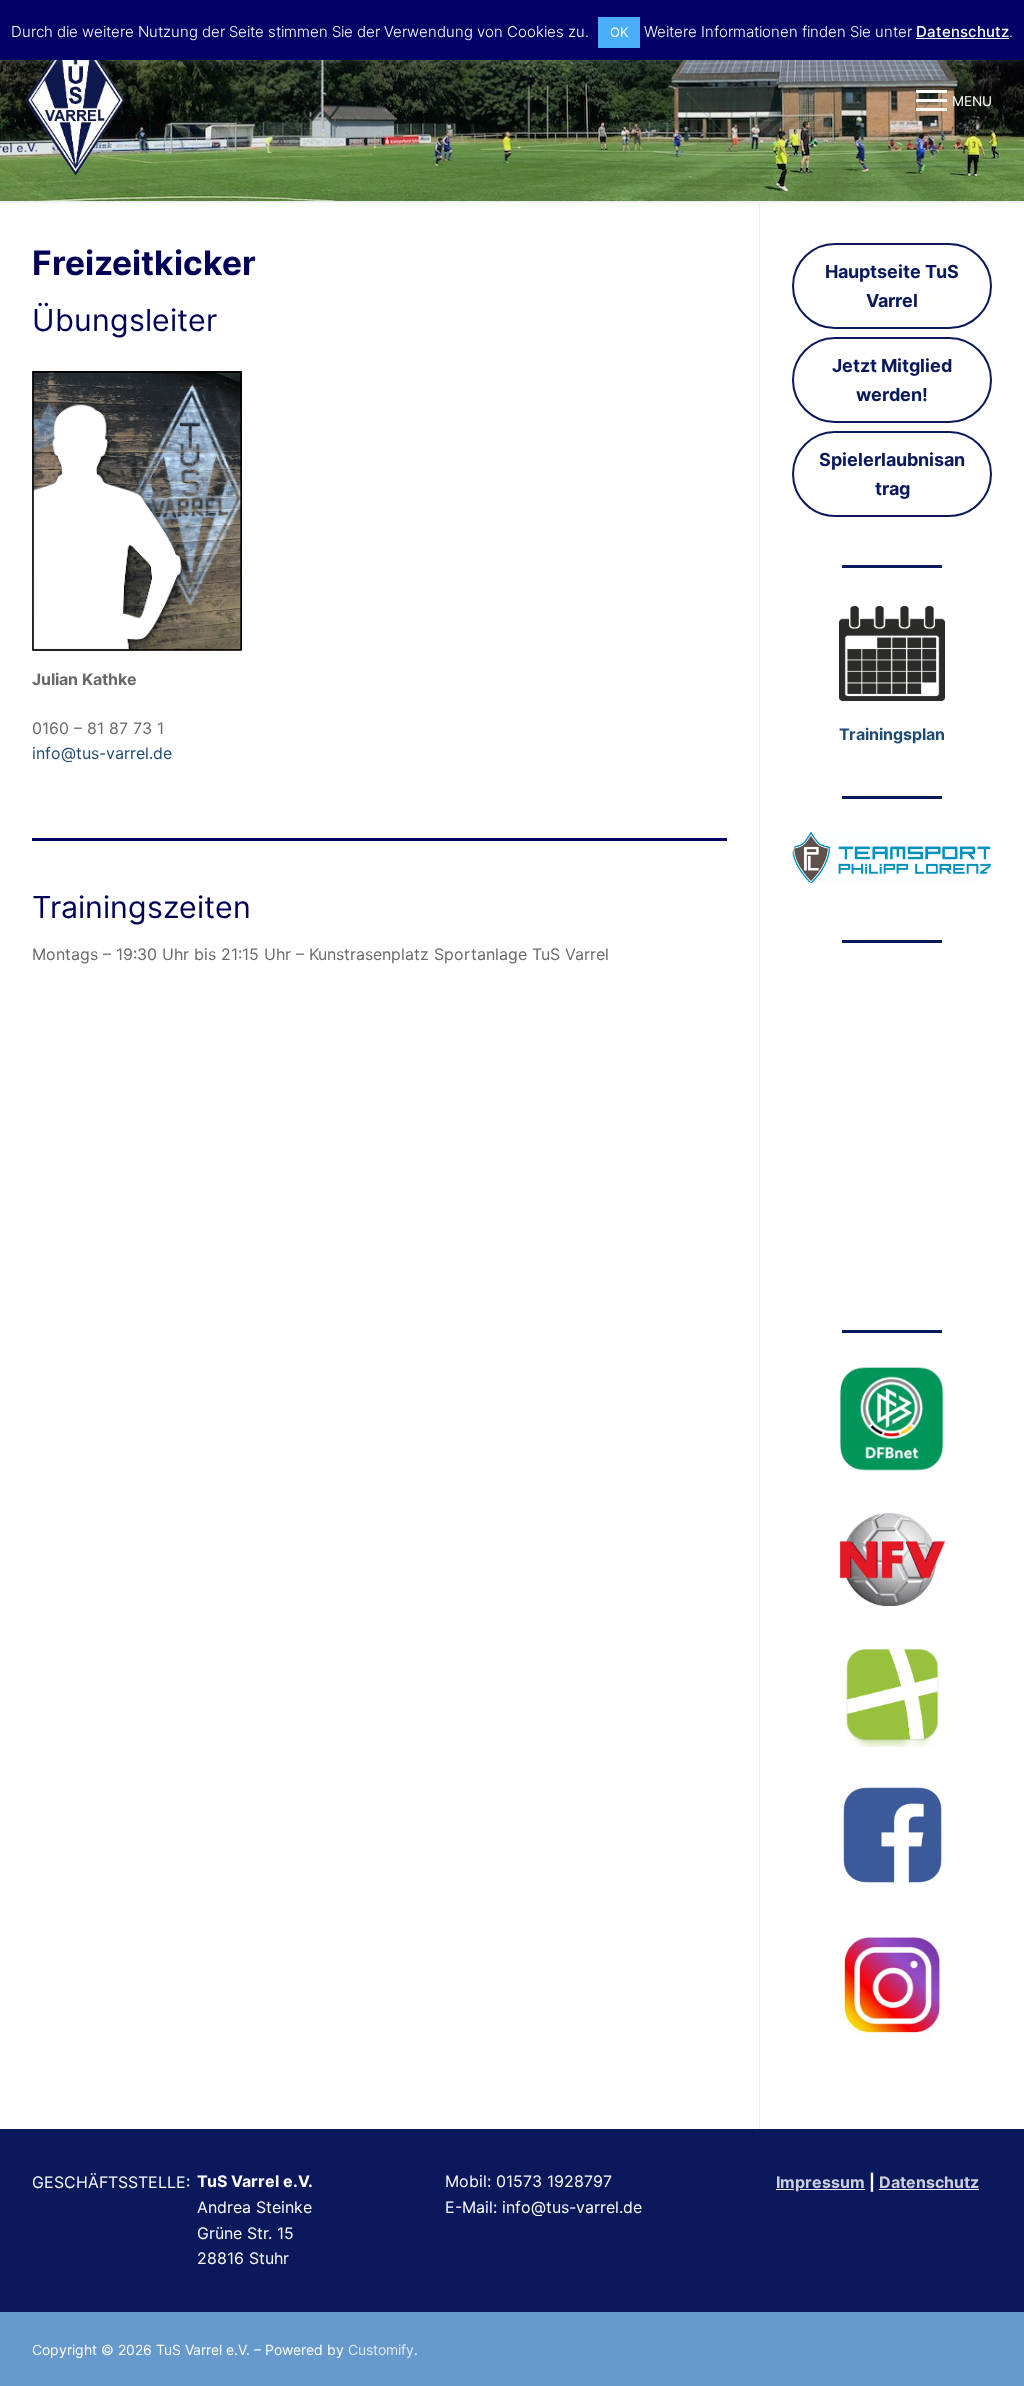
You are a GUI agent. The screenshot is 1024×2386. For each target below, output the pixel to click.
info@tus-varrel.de (102, 753)
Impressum (820, 2182)
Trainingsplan (892, 734)
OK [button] (619, 32)
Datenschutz (929, 2182)
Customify (381, 2349)
